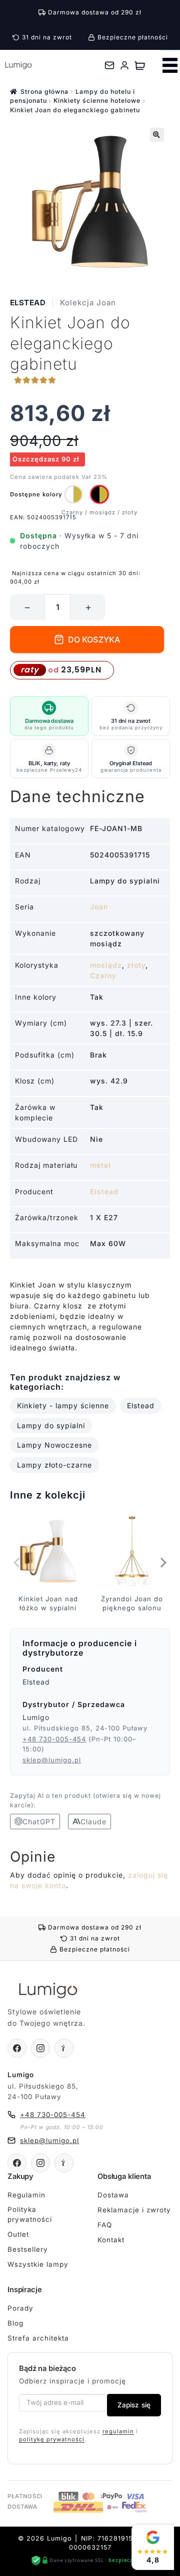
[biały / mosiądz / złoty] (73, 494)
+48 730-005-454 (54, 1739)
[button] (157, 135)
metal (100, 1165)
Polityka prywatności (30, 2214)
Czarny (103, 975)
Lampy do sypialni (51, 1425)
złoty (136, 965)
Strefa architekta (38, 2338)
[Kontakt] (109, 65)
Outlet (18, 2234)
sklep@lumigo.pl (52, 1760)
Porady (20, 2308)
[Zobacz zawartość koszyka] (140, 65)
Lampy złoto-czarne (54, 1465)
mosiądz (106, 965)
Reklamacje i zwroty (134, 2210)
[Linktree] (64, 2048)
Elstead (28, 303)
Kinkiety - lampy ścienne (63, 1405)
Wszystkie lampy (38, 2264)
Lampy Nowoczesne (54, 1445)
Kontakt (111, 2240)
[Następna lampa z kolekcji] (162, 1562)
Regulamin (26, 2195)
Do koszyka (94, 640)
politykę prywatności (52, 2439)
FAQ (105, 2225)
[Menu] (170, 65)
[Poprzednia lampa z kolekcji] (17, 1562)
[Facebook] (17, 2048)
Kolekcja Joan (88, 303)
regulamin (118, 2431)
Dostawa (113, 2195)
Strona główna (44, 92)
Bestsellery (28, 2249)
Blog (15, 2323)
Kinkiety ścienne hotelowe (97, 101)
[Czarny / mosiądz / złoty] (99, 494)
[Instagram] (40, 2048)
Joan (99, 907)
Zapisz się (134, 2405)
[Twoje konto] (124, 65)
